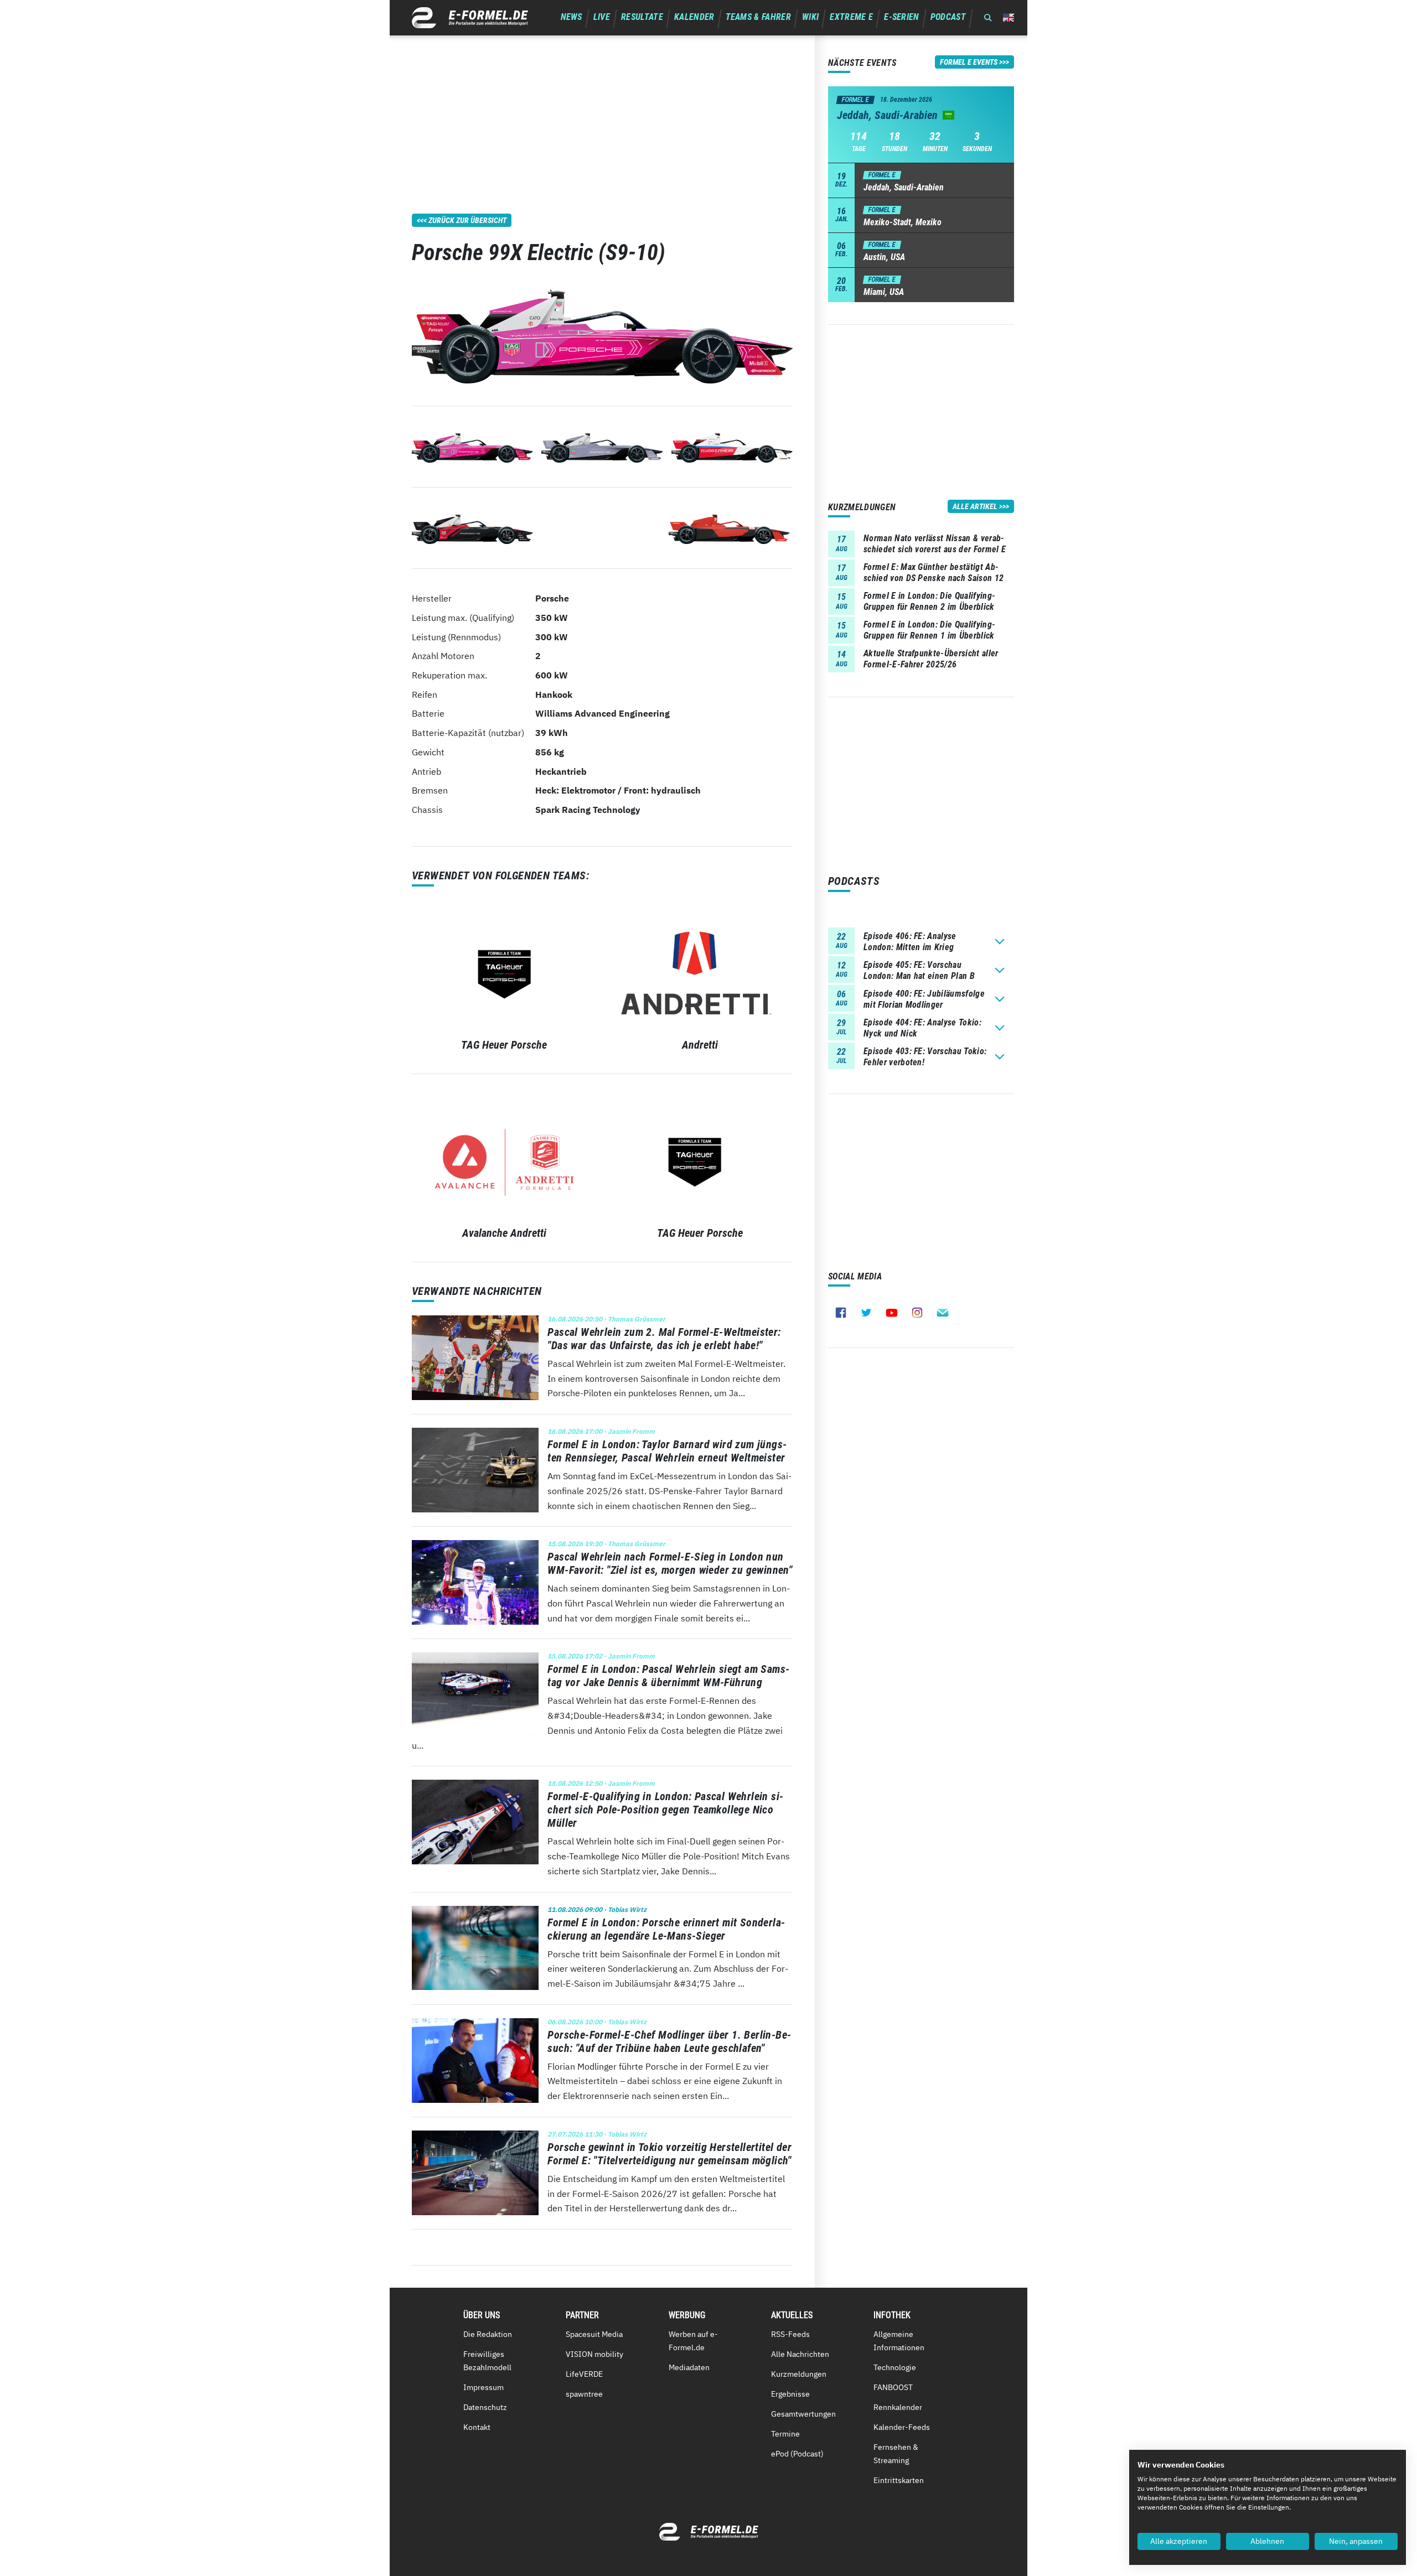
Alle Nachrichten (800, 2354)
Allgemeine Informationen (899, 2341)
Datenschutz (485, 2407)
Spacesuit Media (594, 2334)
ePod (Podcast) (797, 2454)
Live (602, 17)
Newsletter (943, 1313)
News (572, 17)
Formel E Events (969, 62)
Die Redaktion (488, 2334)
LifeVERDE (584, 2374)
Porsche (552, 598)
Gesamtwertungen (803, 2414)
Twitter (866, 1313)
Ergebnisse (790, 2394)
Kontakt (477, 2427)
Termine (785, 2434)
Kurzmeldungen (799, 2374)
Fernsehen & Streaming (896, 2454)
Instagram (917, 1313)
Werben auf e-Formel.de (693, 2341)
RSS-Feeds (790, 2334)
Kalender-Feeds (902, 2427)
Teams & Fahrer (758, 17)
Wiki (810, 17)
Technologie (895, 2367)
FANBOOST (893, 2387)
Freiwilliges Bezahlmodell (487, 2361)
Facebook (841, 1313)
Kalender (694, 17)
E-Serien (902, 17)
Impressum (483, 2387)
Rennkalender (898, 2407)
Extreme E (851, 17)
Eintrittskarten (899, 2480)
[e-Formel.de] (470, 18)
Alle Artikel (975, 506)
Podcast (948, 17)
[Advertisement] (602, 113)
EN (1009, 17)
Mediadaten (689, 2367)
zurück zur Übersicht (467, 220)
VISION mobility (594, 2354)
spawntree (584, 2394)
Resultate (642, 17)
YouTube (892, 1313)
